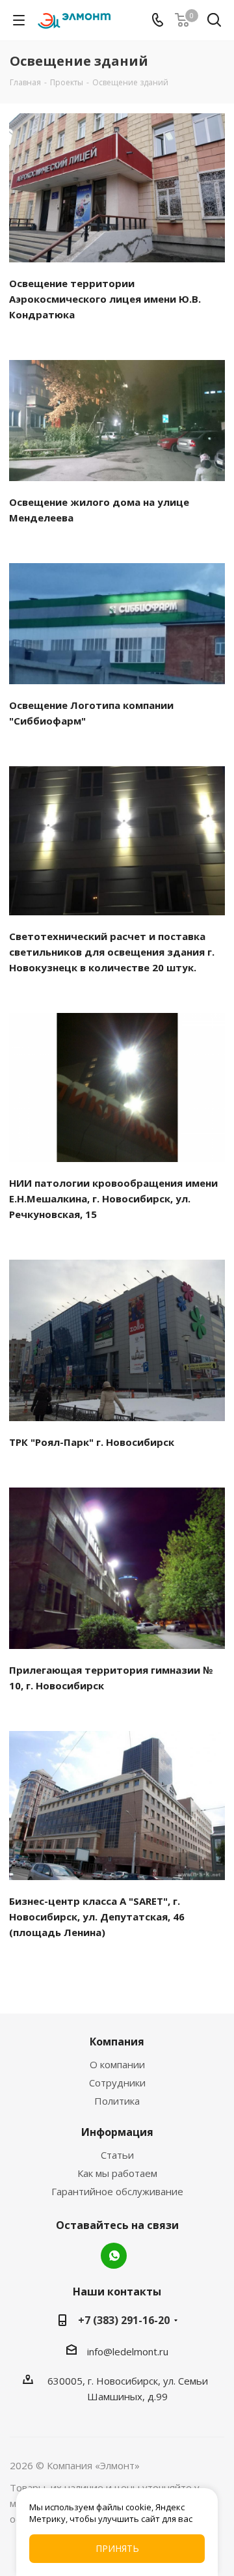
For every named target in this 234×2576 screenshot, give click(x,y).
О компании (117, 2064)
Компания (117, 2042)
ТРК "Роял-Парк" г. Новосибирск (92, 1442)
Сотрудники (117, 2083)
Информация (117, 2132)
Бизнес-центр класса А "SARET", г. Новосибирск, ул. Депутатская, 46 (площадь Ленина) (97, 1917)
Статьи (117, 2155)
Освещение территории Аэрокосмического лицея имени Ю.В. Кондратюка (105, 299)
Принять (117, 2548)
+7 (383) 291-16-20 (124, 2320)
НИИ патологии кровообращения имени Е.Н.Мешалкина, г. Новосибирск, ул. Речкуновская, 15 (113, 1198)
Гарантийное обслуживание (117, 2191)
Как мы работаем (117, 2173)
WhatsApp (114, 2256)
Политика (117, 2101)
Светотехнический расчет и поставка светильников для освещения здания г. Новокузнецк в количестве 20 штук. (112, 952)
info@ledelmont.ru (128, 2351)
